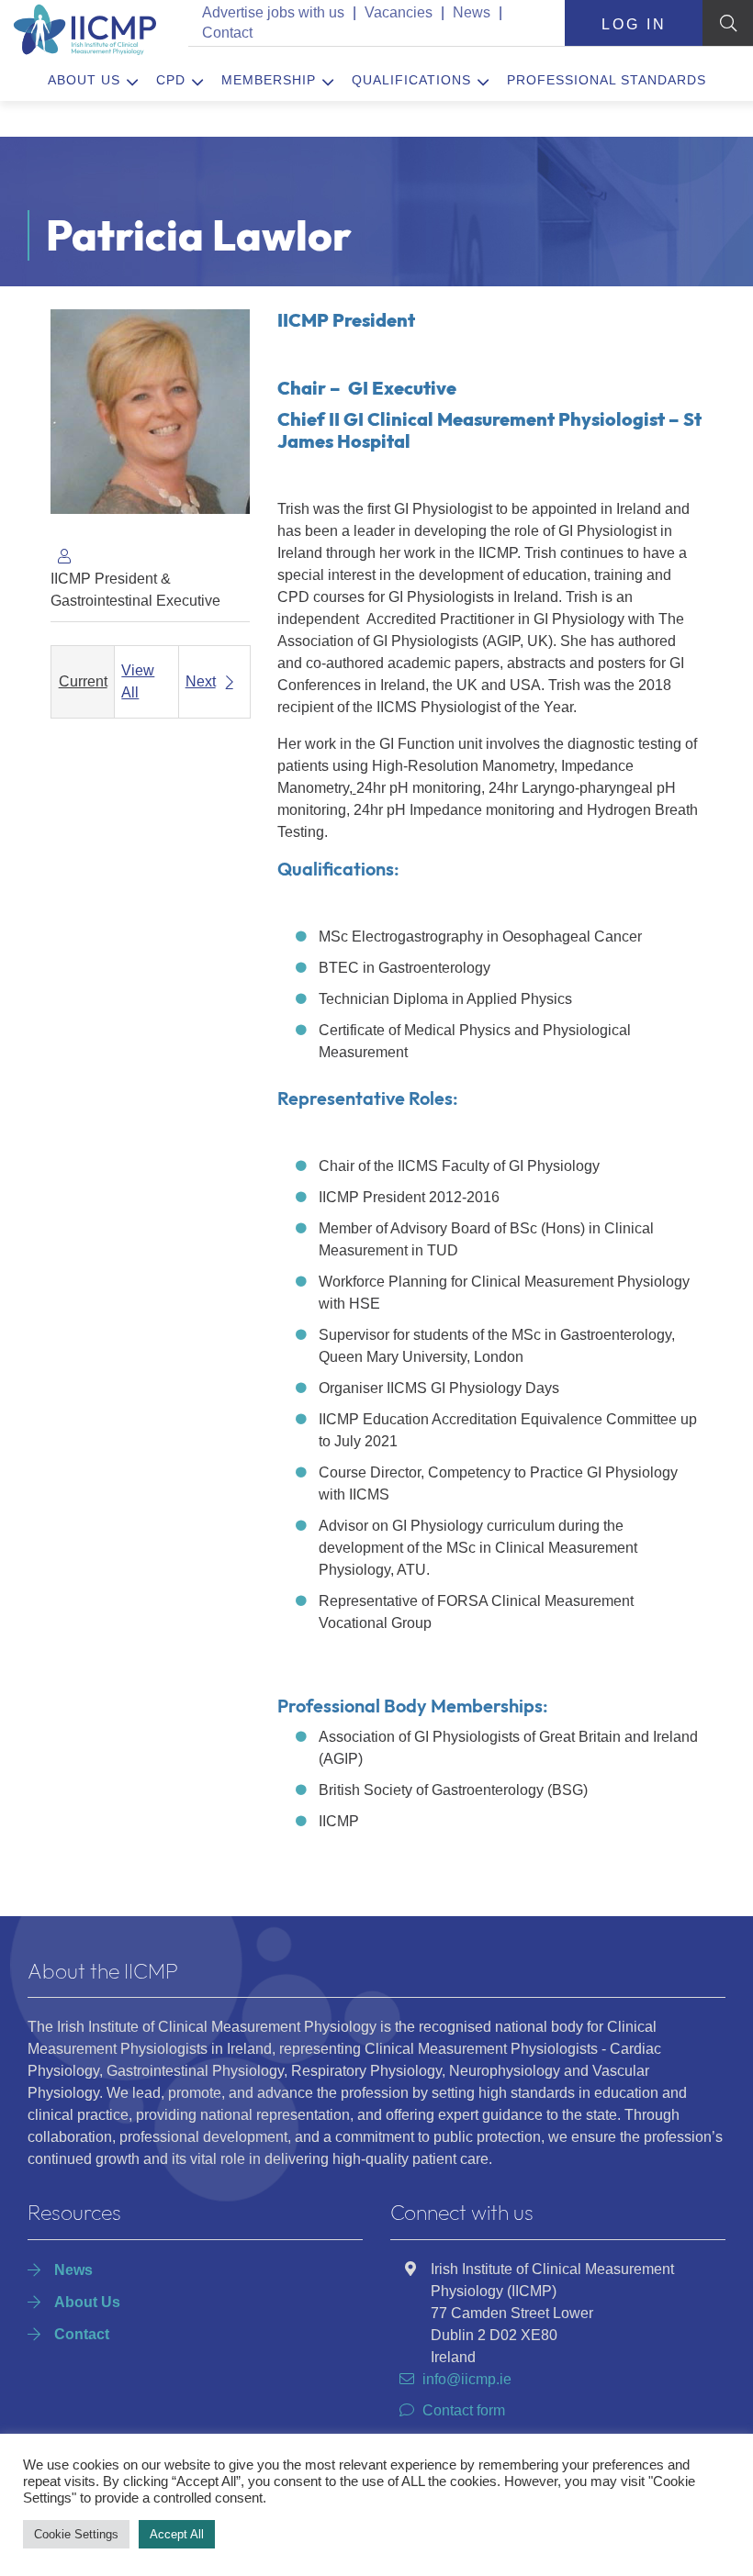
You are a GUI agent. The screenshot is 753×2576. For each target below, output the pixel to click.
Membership (269, 80)
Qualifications (411, 80)
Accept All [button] (177, 2534)
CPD (171, 80)
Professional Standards (607, 80)
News (472, 12)
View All (138, 681)
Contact (227, 33)
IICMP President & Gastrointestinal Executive (135, 590)
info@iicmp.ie (467, 2379)
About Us (84, 80)
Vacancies (399, 12)
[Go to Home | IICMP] (83, 29)
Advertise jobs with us (273, 12)
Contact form (464, 2410)
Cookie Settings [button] (76, 2534)
